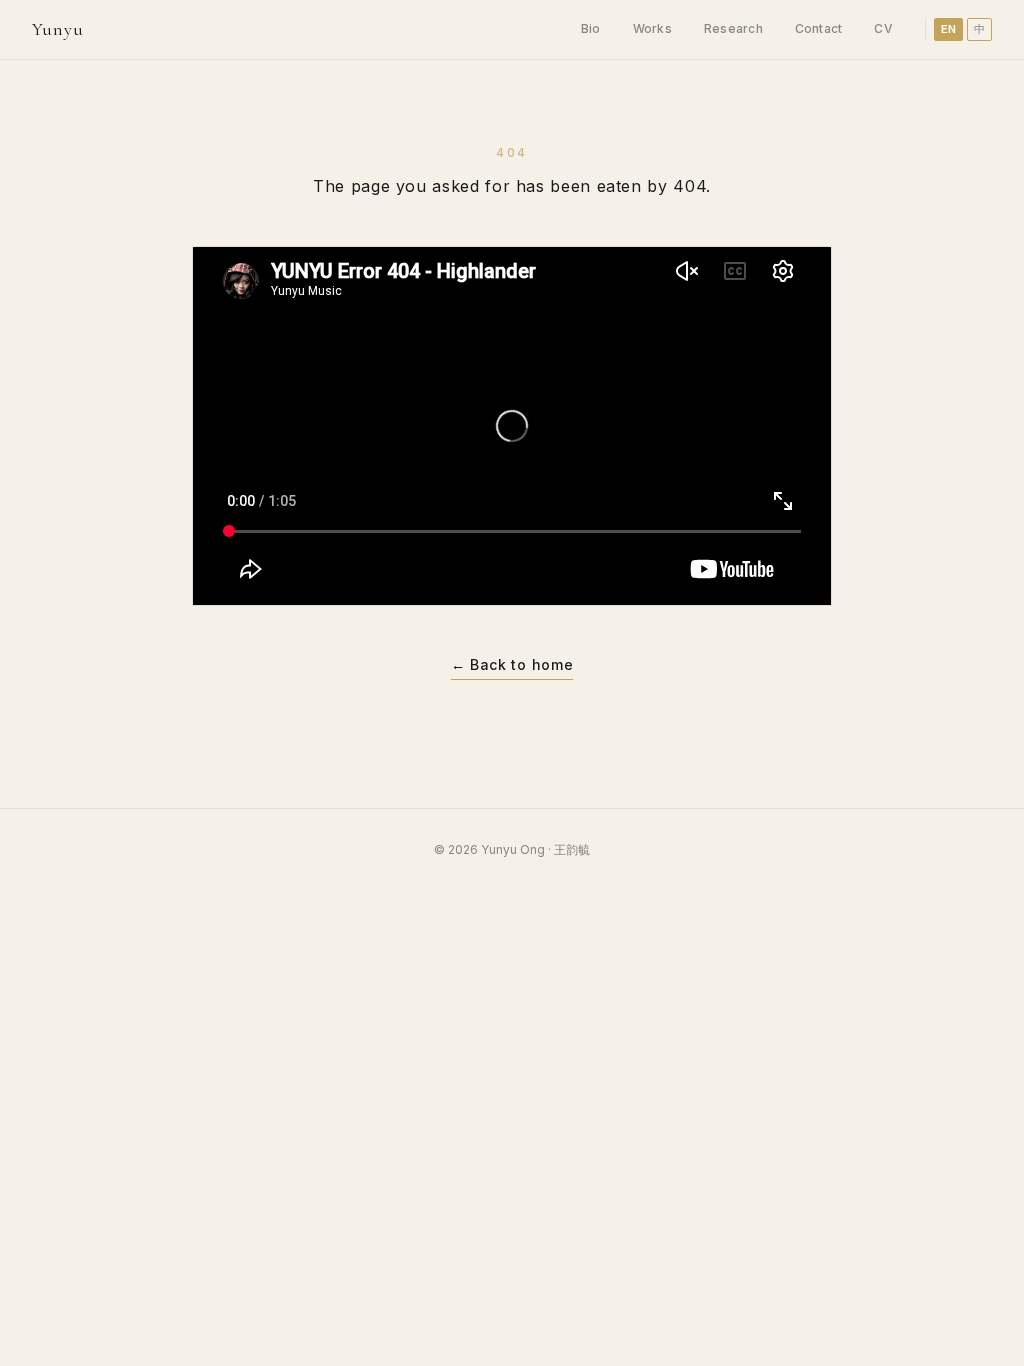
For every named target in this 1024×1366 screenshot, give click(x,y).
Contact (819, 28)
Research (733, 28)
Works (652, 28)
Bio (591, 28)
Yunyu (58, 29)
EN (949, 29)
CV (883, 28)
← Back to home (512, 664)
